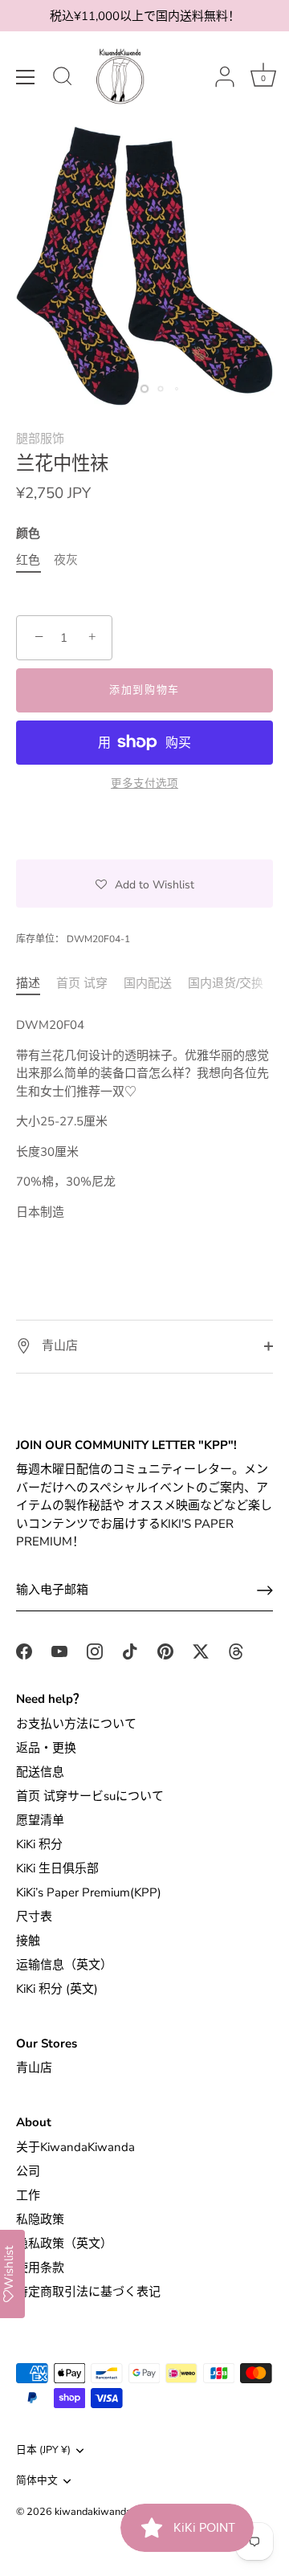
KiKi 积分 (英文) (57, 1989)
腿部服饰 (40, 439)
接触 (28, 1941)
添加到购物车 (144, 690)
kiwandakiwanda (93, 2512)
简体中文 (37, 2481)
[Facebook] (24, 1650)
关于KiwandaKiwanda (75, 2147)
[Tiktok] (130, 1650)
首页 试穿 (82, 983)
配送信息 (40, 1772)
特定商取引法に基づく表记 (88, 2292)
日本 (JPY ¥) (43, 2451)
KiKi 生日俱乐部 (57, 1868)
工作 (28, 2195)
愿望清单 (40, 1820)
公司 (28, 2171)
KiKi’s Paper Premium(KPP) (89, 1892)
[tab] (36, 984)
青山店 (58, 1345)
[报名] (265, 1590)
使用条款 (40, 2268)
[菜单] (26, 77)
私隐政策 (40, 2219)
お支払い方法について (76, 1724)
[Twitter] (201, 1650)
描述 (28, 983)
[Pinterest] (165, 1650)
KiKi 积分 (39, 1844)
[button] (144, 884)
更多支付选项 (144, 784)
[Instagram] (95, 1650)
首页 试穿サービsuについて (90, 1796)
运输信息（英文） (64, 1965)
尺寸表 (34, 1917)
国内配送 (148, 983)
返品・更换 (46, 1748)
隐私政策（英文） (64, 2243)
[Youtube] (59, 1650)
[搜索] (63, 79)
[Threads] (236, 1650)
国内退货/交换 (226, 983)
